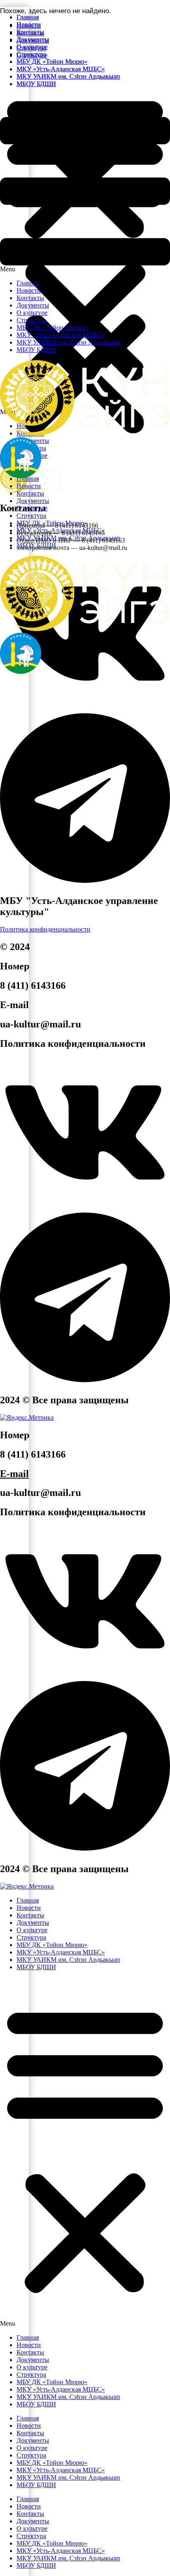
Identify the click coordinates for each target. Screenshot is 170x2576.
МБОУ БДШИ (36, 545)
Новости (29, 486)
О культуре (32, 508)
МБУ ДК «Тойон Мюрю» (52, 523)
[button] (85, 184)
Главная (28, 17)
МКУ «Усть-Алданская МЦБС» (61, 530)
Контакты (30, 493)
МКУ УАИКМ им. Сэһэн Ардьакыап (68, 538)
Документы (33, 501)
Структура (31, 516)
